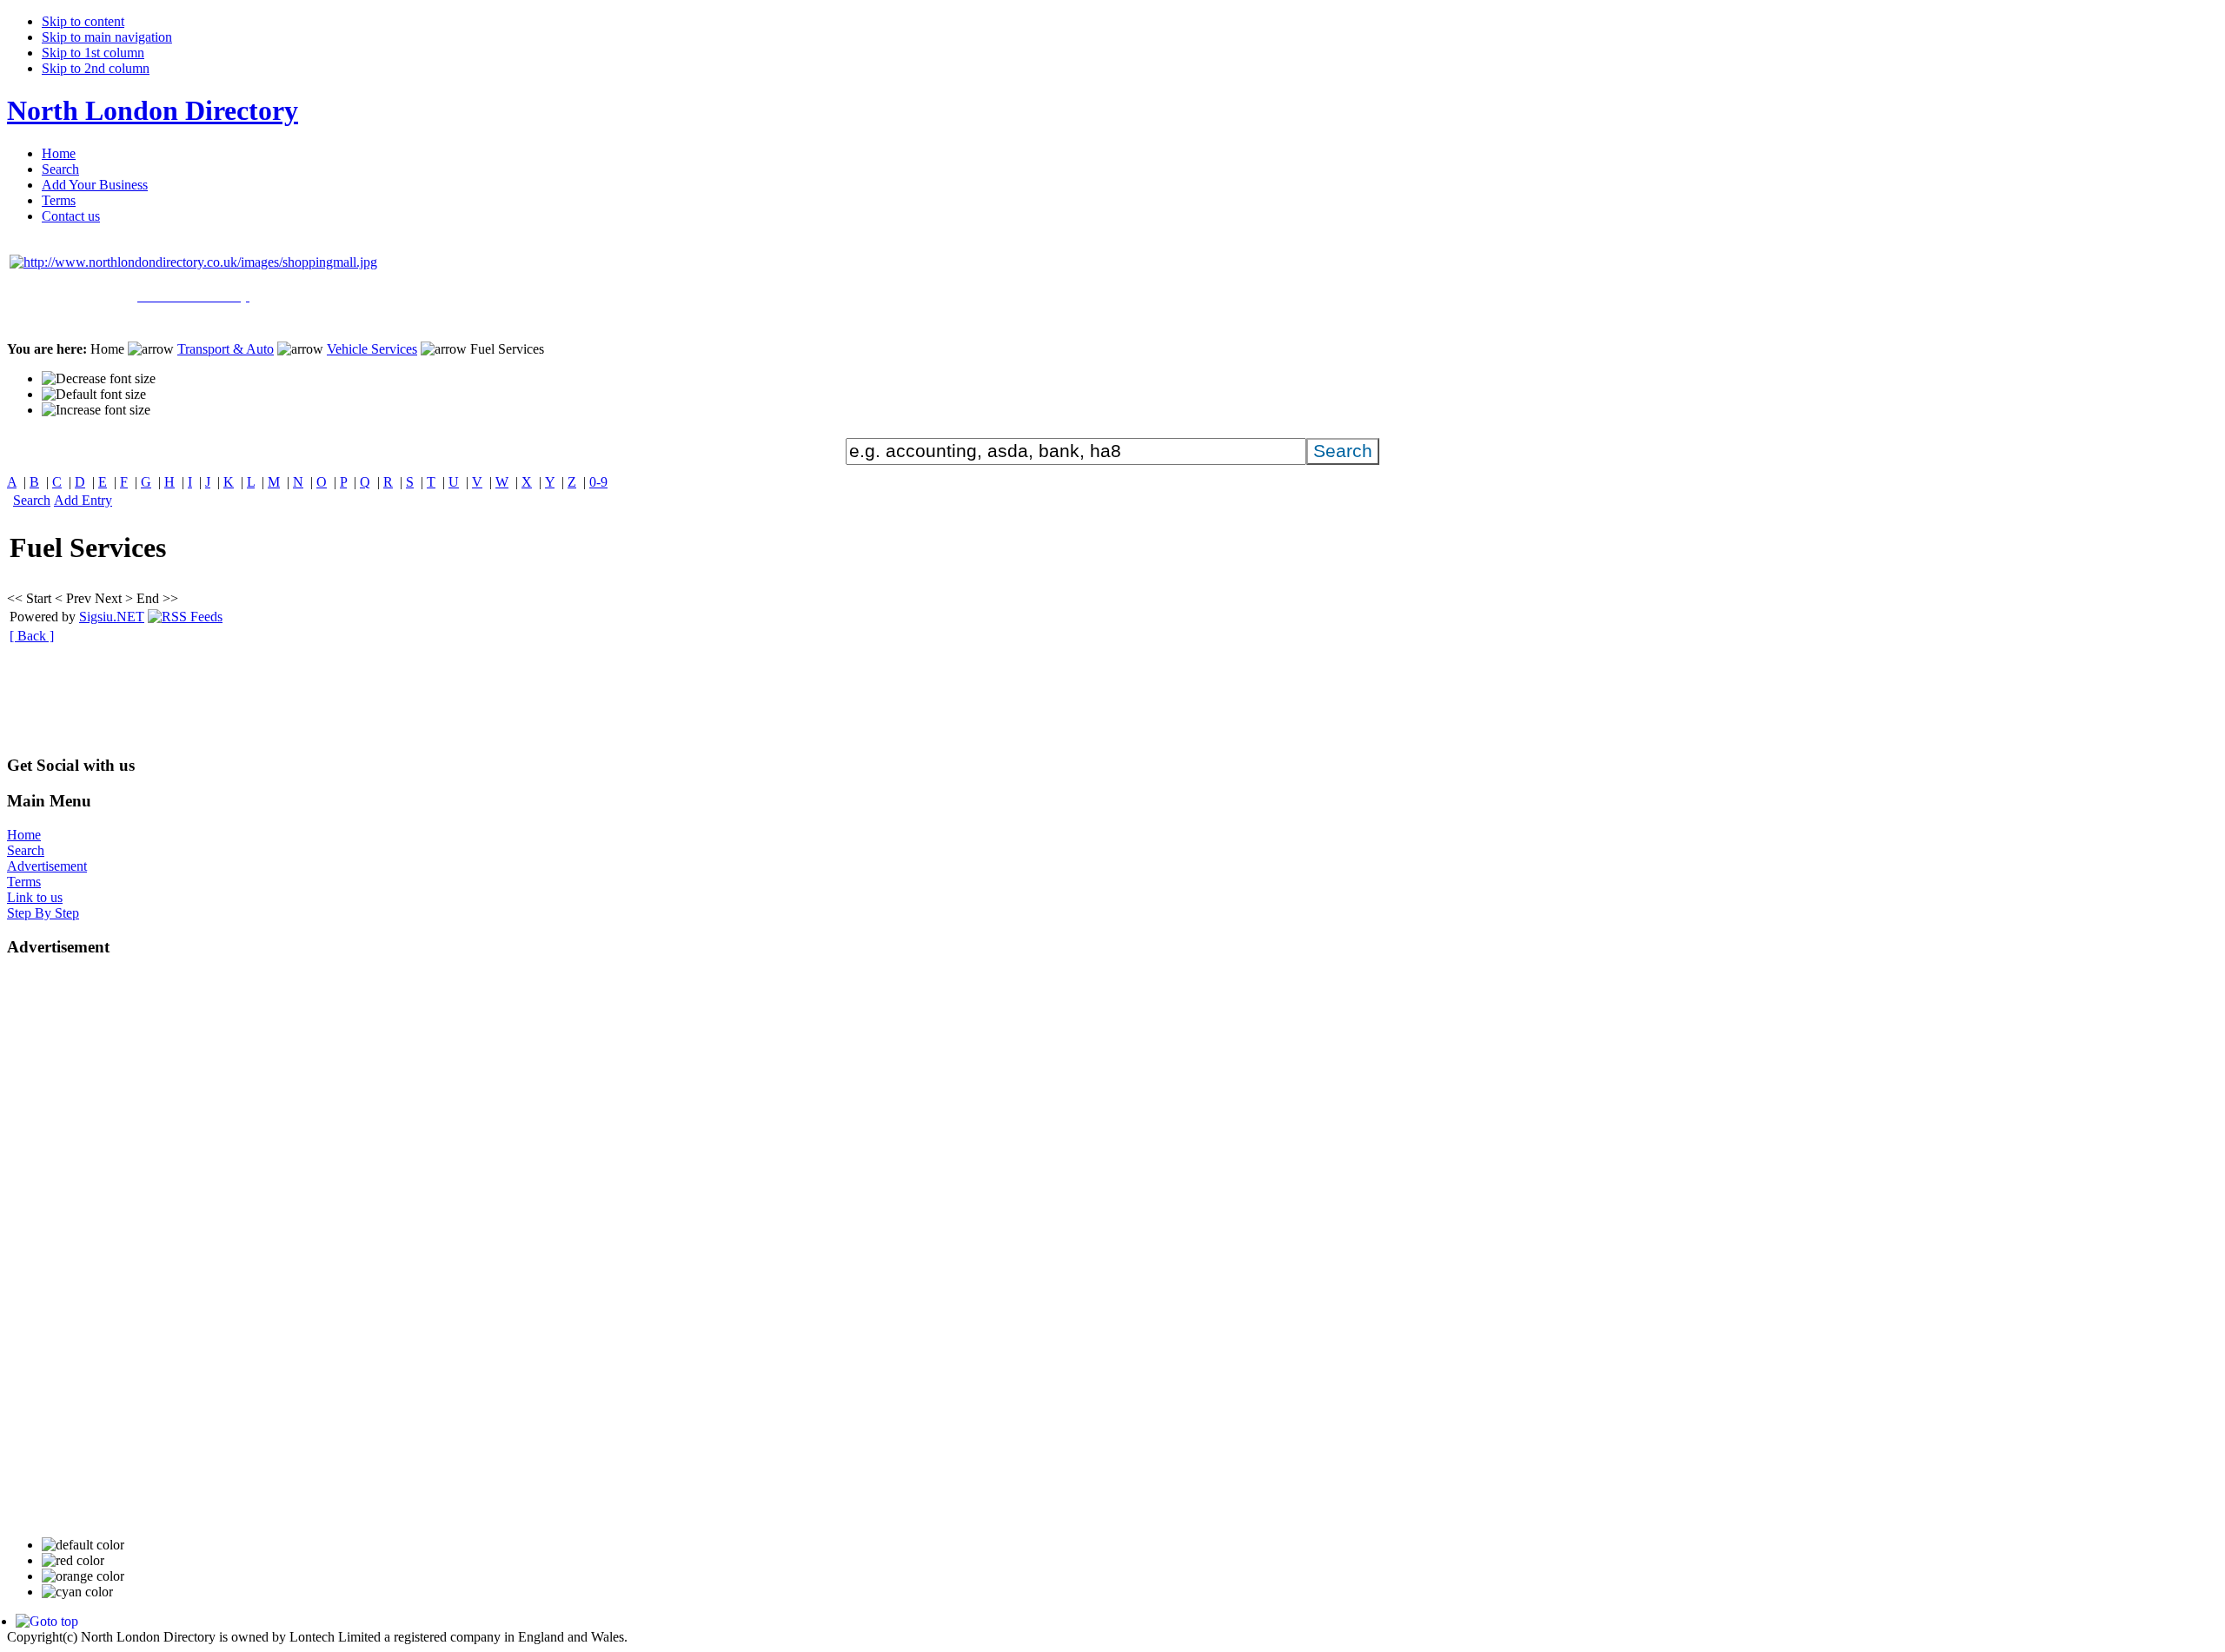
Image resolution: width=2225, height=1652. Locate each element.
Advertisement (47, 866)
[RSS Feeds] (185, 617)
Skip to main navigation (107, 37)
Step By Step (43, 913)
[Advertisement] (323, 701)
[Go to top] (47, 1621)
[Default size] (94, 395)
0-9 (598, 482)
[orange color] (83, 1576)
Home (24, 835)
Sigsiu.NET (112, 617)
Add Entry (83, 500)
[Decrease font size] (99, 379)
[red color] (73, 1561)
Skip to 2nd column (96, 68)
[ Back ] (32, 636)
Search (32, 500)
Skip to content (83, 21)
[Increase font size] (96, 410)
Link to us (35, 897)
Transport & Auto (226, 349)
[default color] (83, 1545)
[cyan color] (77, 1592)
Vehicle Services (372, 349)
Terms (24, 882)
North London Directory (153, 110)
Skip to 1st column (93, 53)
